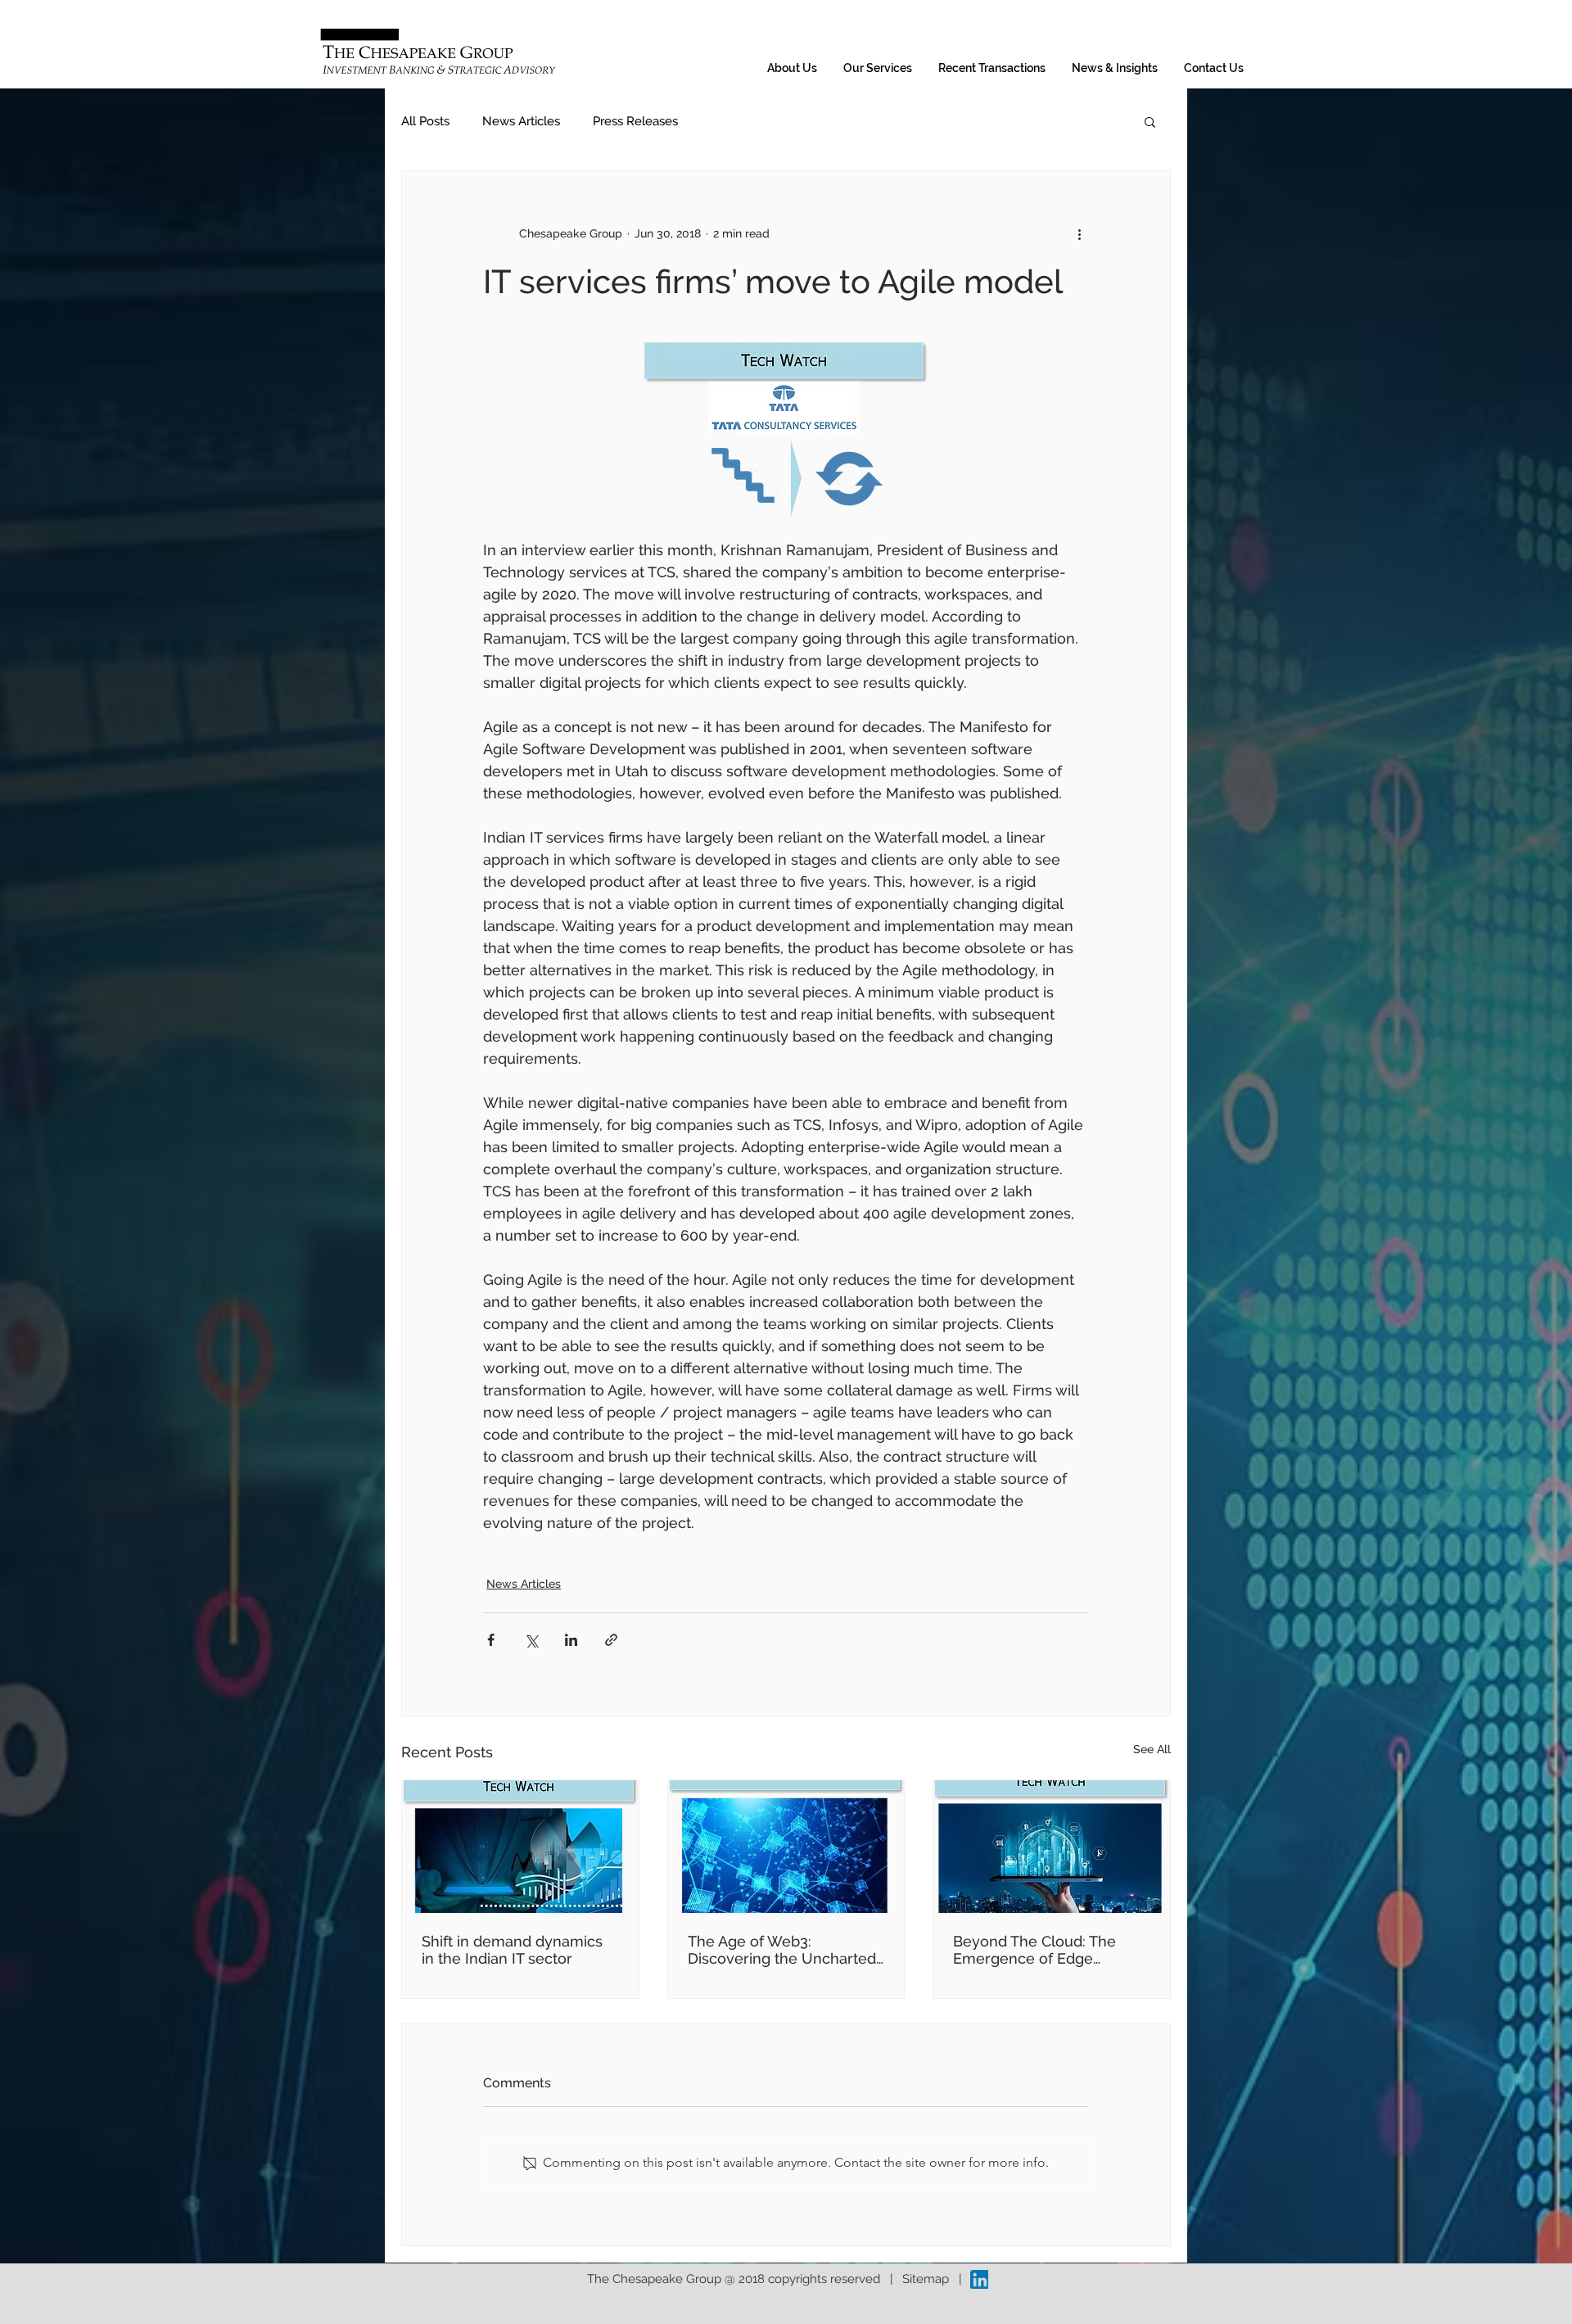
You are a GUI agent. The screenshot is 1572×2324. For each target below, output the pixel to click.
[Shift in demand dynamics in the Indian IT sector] (520, 1847)
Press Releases (635, 121)
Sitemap (926, 2279)
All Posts (425, 121)
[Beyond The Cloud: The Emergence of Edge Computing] (1052, 1847)
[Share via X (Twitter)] (531, 1640)
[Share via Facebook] (491, 1640)
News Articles (521, 121)
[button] (1150, 121)
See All (1152, 1749)
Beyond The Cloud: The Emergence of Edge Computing (1034, 1950)
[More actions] (1079, 233)
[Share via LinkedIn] (571, 1640)
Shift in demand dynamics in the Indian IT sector (512, 1950)
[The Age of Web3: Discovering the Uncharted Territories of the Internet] (786, 1847)
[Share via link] (611, 1640)
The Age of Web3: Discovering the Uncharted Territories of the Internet (782, 1950)
